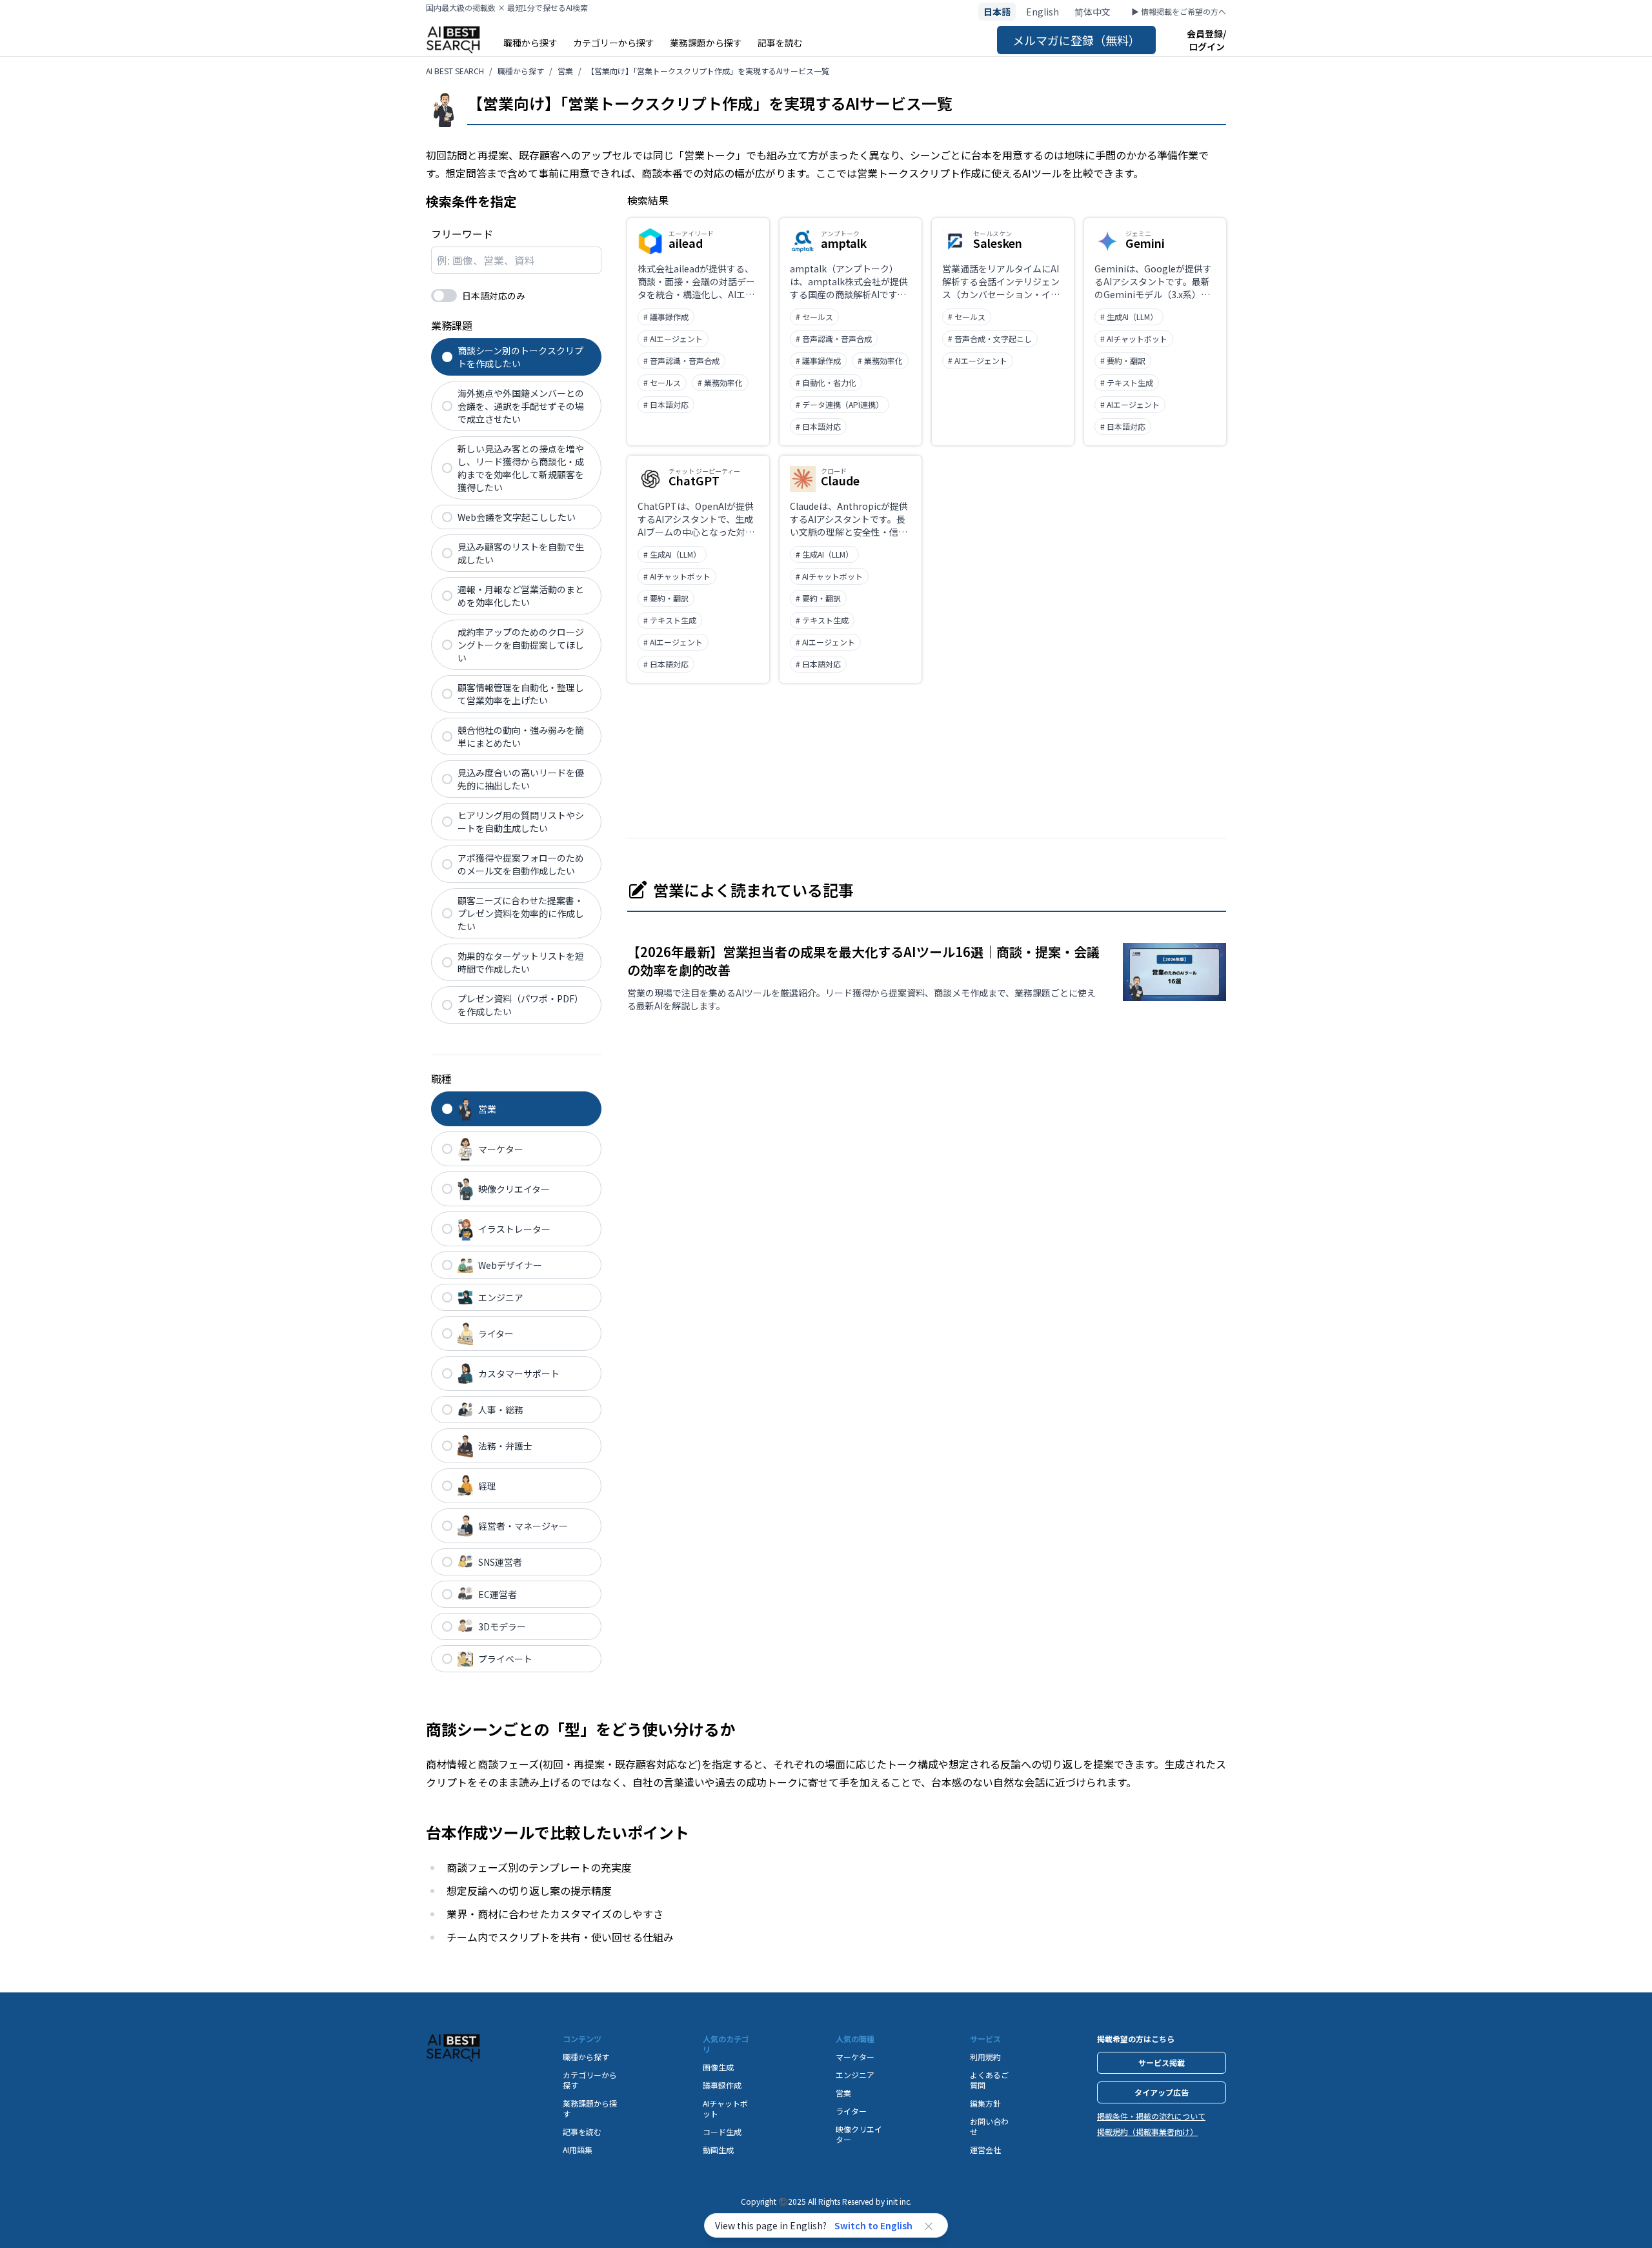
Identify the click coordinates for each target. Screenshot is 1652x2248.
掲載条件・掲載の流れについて (1151, 2116)
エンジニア (855, 2075)
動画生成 (718, 2150)
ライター (851, 2111)
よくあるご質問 (989, 2080)
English (1043, 12)
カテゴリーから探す (614, 43)
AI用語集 (578, 2150)
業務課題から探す (706, 43)
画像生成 (718, 2067)
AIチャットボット (725, 2108)
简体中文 (1093, 12)
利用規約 (985, 2057)
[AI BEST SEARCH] (453, 40)
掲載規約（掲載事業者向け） (1147, 2132)
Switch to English (873, 2225)
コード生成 (722, 2132)
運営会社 (985, 2150)
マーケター (855, 2057)
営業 (843, 2093)
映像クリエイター (859, 2134)
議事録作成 (722, 2085)
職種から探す (530, 43)
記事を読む (780, 43)
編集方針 (985, 2103)
